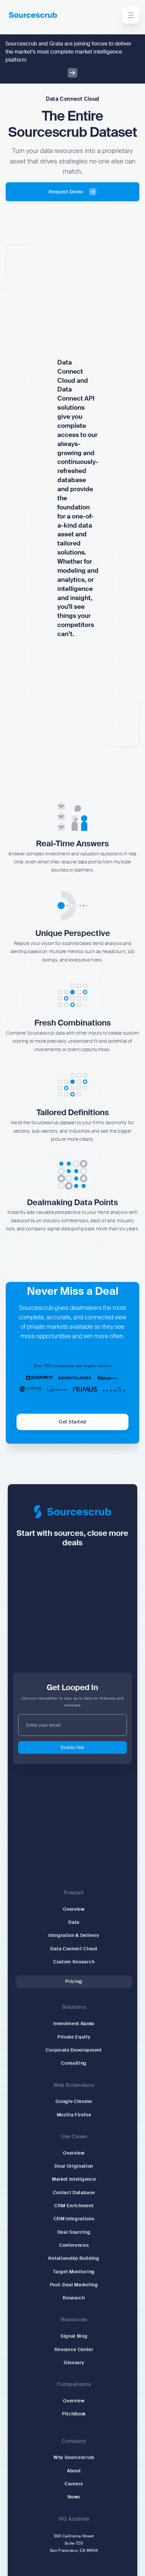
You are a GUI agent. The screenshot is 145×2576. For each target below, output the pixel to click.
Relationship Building (74, 2259)
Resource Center (74, 2350)
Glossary (74, 2363)
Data (74, 1923)
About (74, 2471)
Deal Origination (74, 2167)
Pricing (74, 1982)
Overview (74, 1910)
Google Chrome (74, 2102)
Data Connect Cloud (74, 1949)
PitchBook (74, 2414)
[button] (131, 15)
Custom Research (74, 1962)
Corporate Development (74, 2050)
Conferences (74, 2245)
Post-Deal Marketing (74, 2285)
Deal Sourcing (74, 2232)
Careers (74, 2484)
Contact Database (74, 2193)
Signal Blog (74, 2336)
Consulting (74, 2064)
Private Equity (74, 2037)
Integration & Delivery (74, 1936)
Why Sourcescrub (74, 2458)
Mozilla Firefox (74, 2115)
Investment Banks (74, 2024)
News (74, 2498)
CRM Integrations (74, 2219)
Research (74, 2298)
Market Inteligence (74, 2180)
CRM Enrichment (74, 2206)
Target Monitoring (74, 2272)
